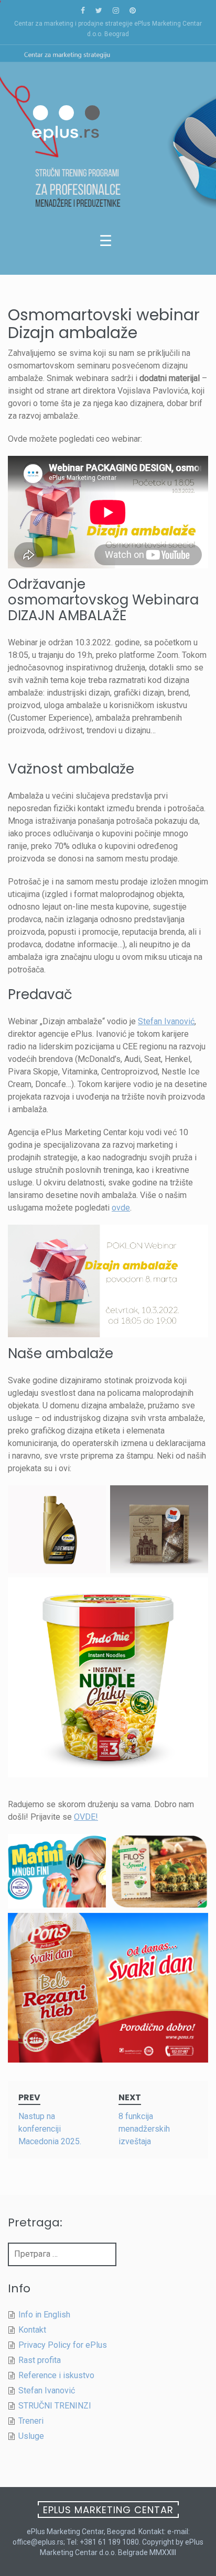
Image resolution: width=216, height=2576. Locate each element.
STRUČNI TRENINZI (55, 2406)
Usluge (31, 2436)
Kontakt (32, 2330)
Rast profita (40, 2360)
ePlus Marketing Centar (108, 2510)
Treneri (31, 2421)
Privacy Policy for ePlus (63, 2345)
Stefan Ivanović (166, 1021)
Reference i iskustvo (56, 2375)
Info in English (44, 2315)
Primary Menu (108, 243)
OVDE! (86, 1817)
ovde (121, 1208)
